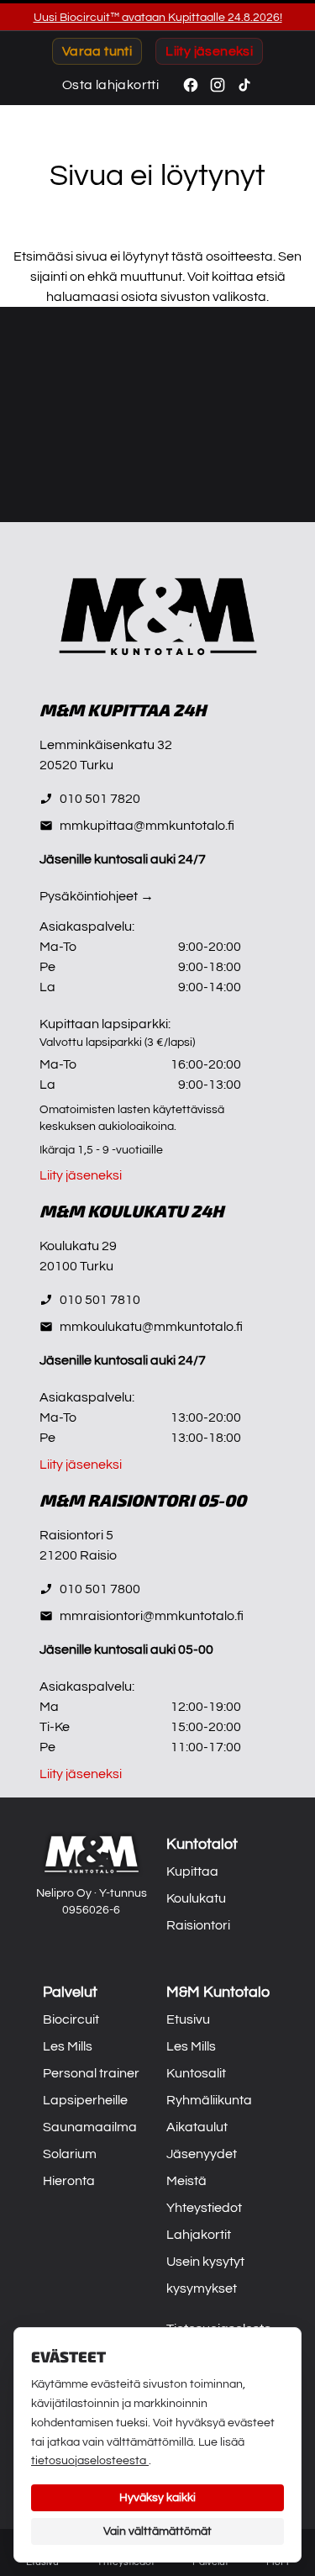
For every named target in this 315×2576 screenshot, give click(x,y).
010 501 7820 (100, 799)
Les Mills (68, 2046)
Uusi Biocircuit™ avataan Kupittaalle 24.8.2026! (158, 18)
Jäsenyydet (202, 2154)
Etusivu (188, 2019)
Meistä (186, 2181)
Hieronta (69, 2181)
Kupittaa (192, 1871)
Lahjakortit (199, 2235)
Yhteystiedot (204, 2208)
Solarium (70, 2154)
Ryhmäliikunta (209, 2100)
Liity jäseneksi (209, 51)
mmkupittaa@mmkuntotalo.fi (147, 826)
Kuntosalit (196, 2073)
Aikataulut (197, 2127)
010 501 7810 (100, 1300)
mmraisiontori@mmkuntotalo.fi (152, 1616)
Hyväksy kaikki (157, 2498)
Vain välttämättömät (157, 2531)
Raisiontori (198, 1925)
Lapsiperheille (85, 2100)
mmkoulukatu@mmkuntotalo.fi (151, 1327)
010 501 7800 (100, 1589)
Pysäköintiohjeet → (97, 896)
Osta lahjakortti (110, 85)
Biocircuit (71, 2019)
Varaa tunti (97, 51)
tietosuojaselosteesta (90, 2461)
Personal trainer (91, 2073)
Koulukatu (196, 1898)
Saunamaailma (90, 2127)
